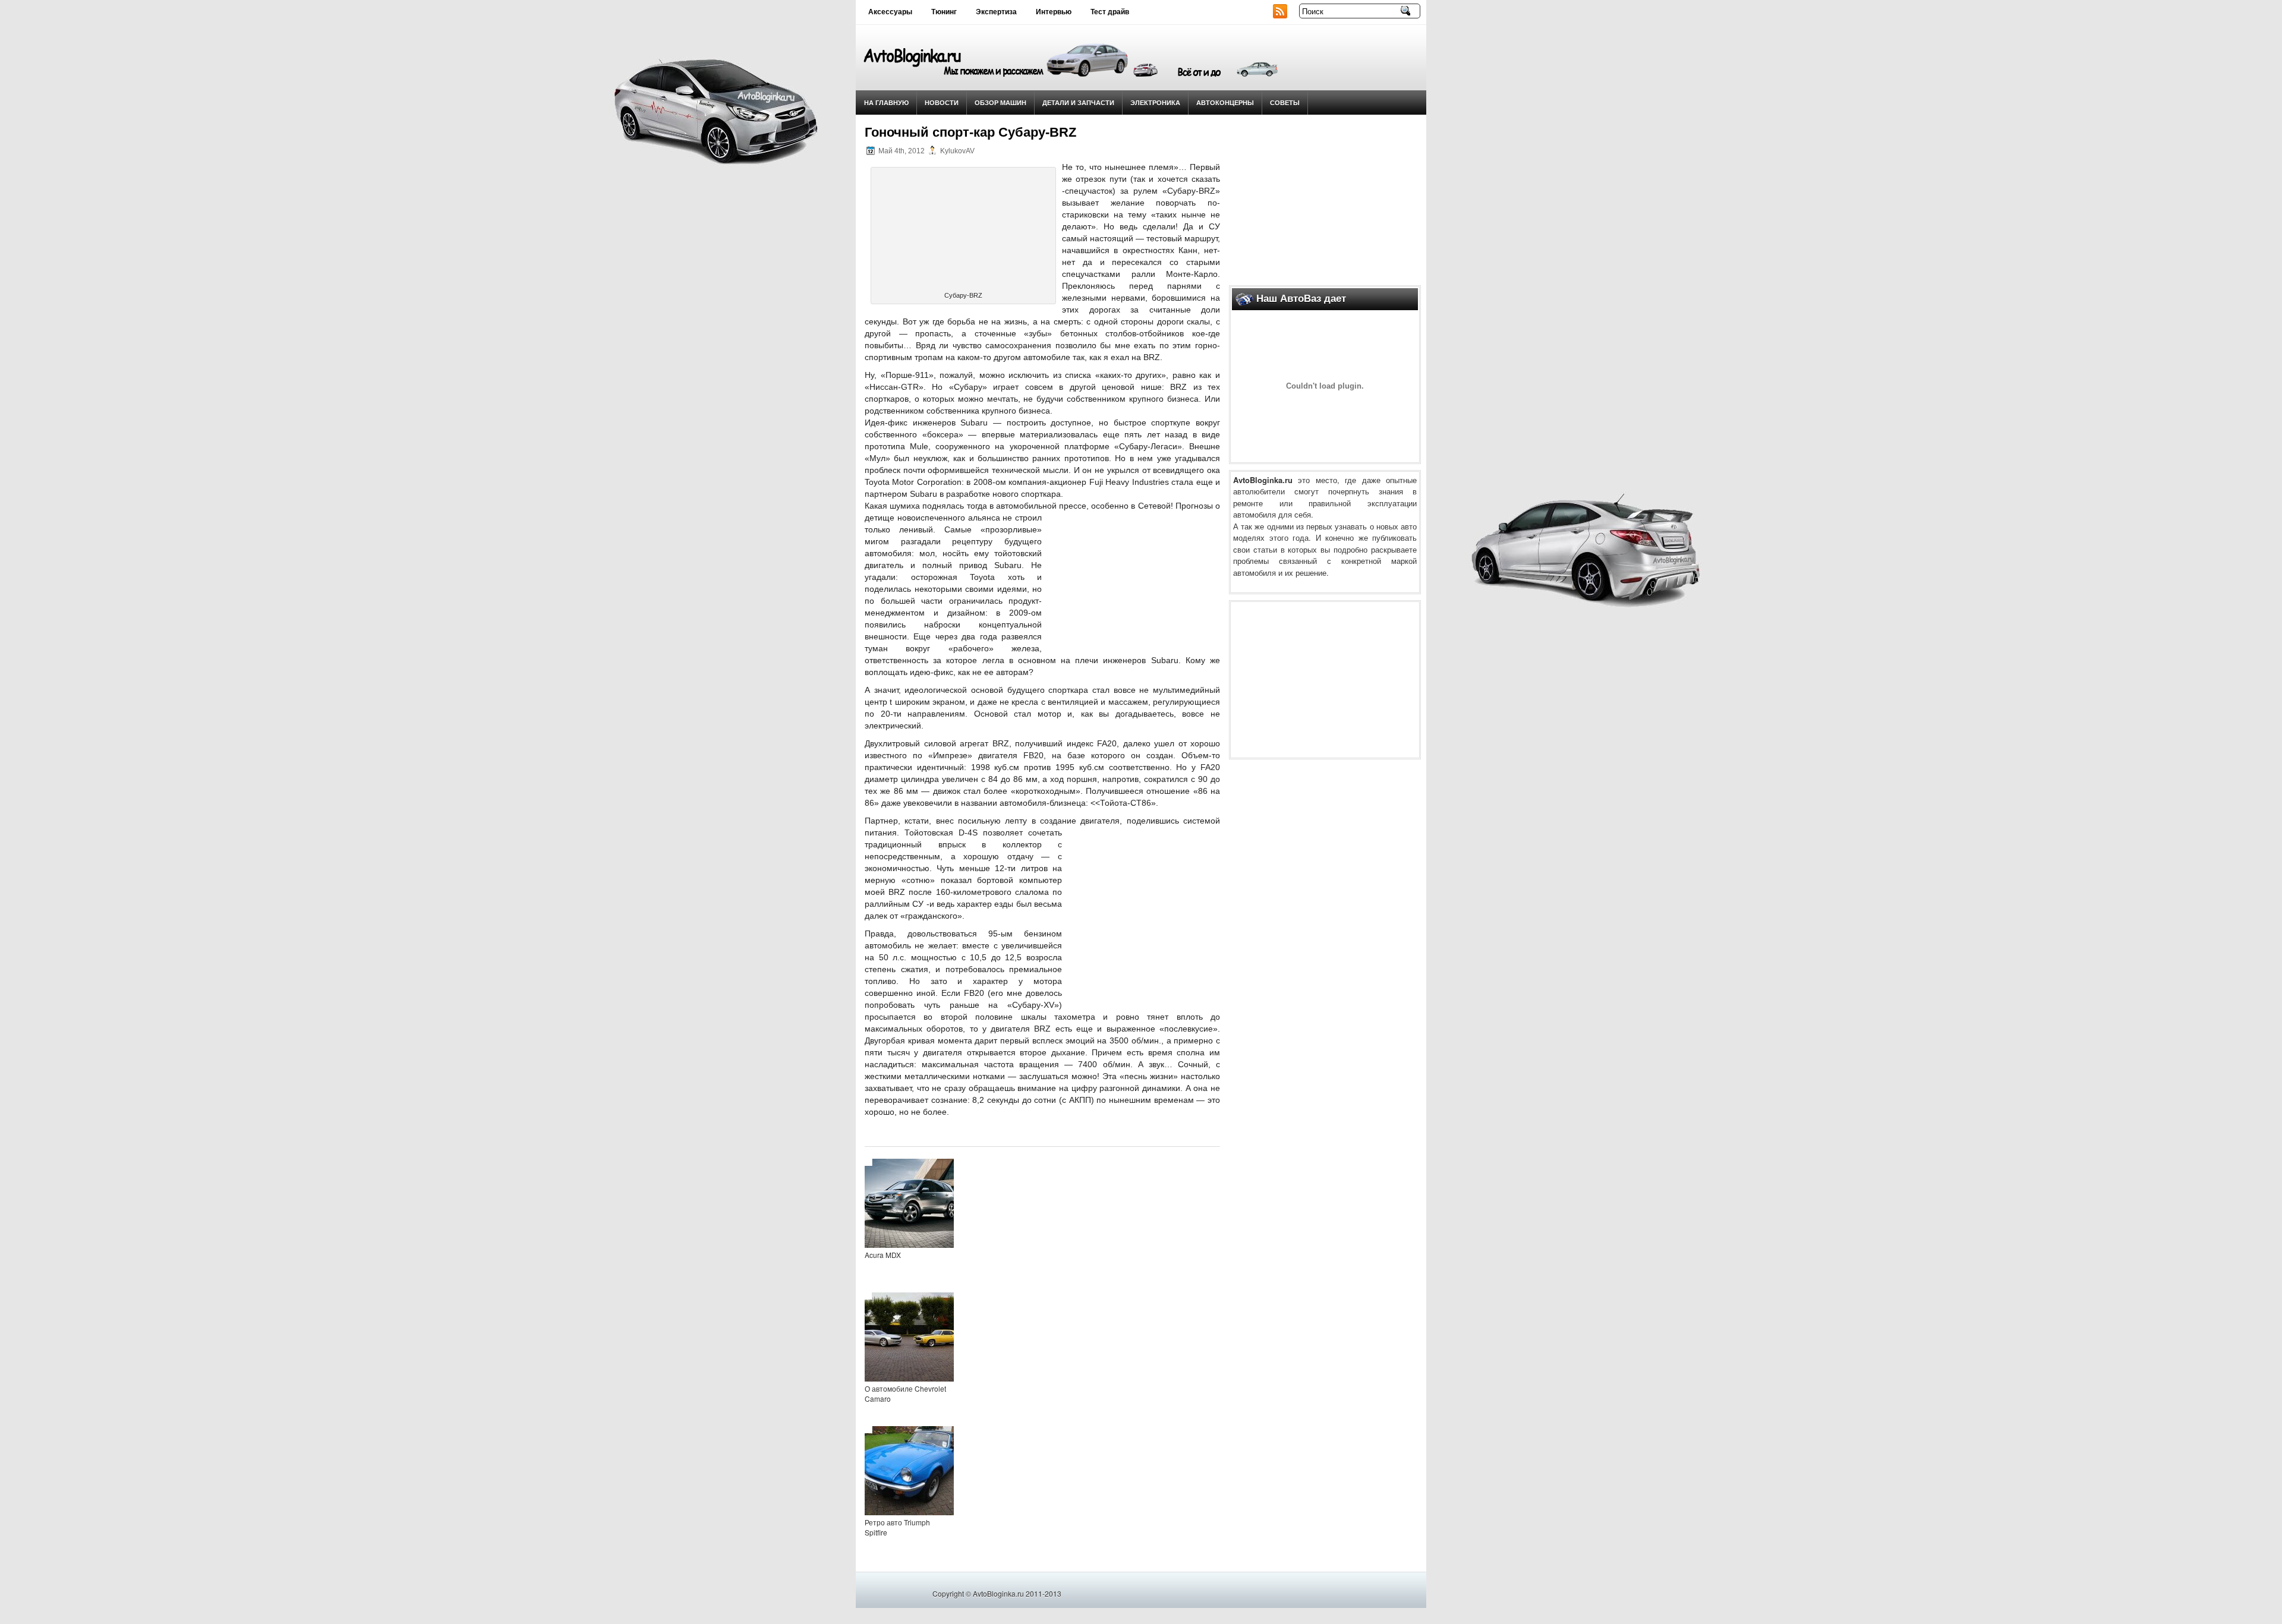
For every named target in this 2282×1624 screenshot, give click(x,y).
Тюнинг (944, 12)
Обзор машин (1000, 103)
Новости (942, 103)
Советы (1285, 103)
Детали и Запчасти (1078, 103)
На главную (886, 103)
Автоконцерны (1225, 103)
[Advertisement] (1325, 197)
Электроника (1155, 103)
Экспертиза (996, 12)
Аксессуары (890, 12)
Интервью (1054, 12)
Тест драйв (1110, 12)
